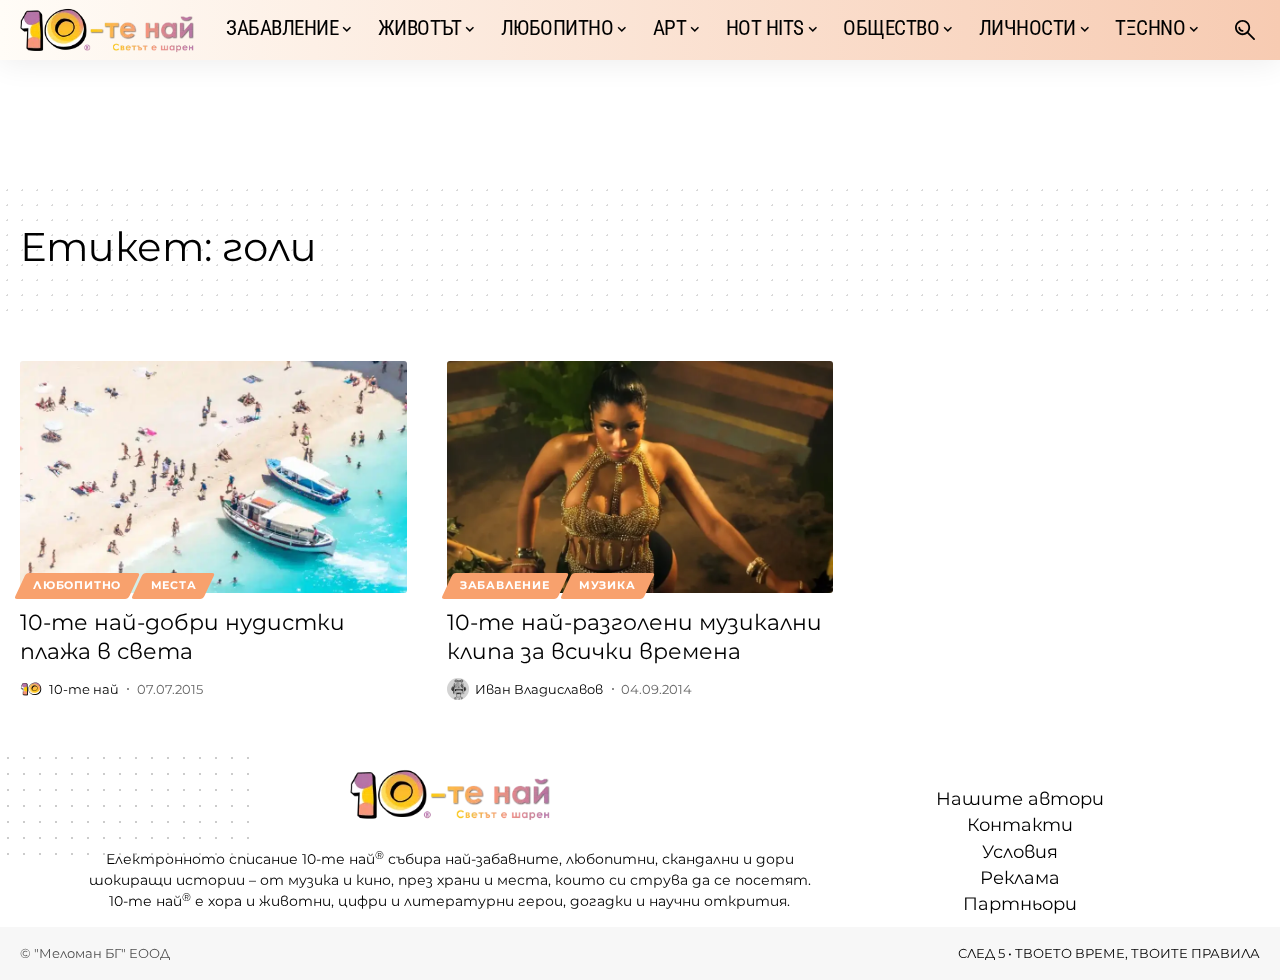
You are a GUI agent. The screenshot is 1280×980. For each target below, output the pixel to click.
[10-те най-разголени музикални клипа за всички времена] (640, 477)
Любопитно (77, 585)
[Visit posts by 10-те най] (31, 689)
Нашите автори (1020, 799)
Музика (607, 585)
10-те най (84, 689)
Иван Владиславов (539, 689)
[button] (1245, 30)
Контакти (1020, 825)
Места (174, 585)
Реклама (1020, 878)
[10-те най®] (107, 30)
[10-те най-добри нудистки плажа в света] (213, 477)
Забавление (505, 585)
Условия (1020, 852)
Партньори (1020, 904)
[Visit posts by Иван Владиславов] (458, 689)
